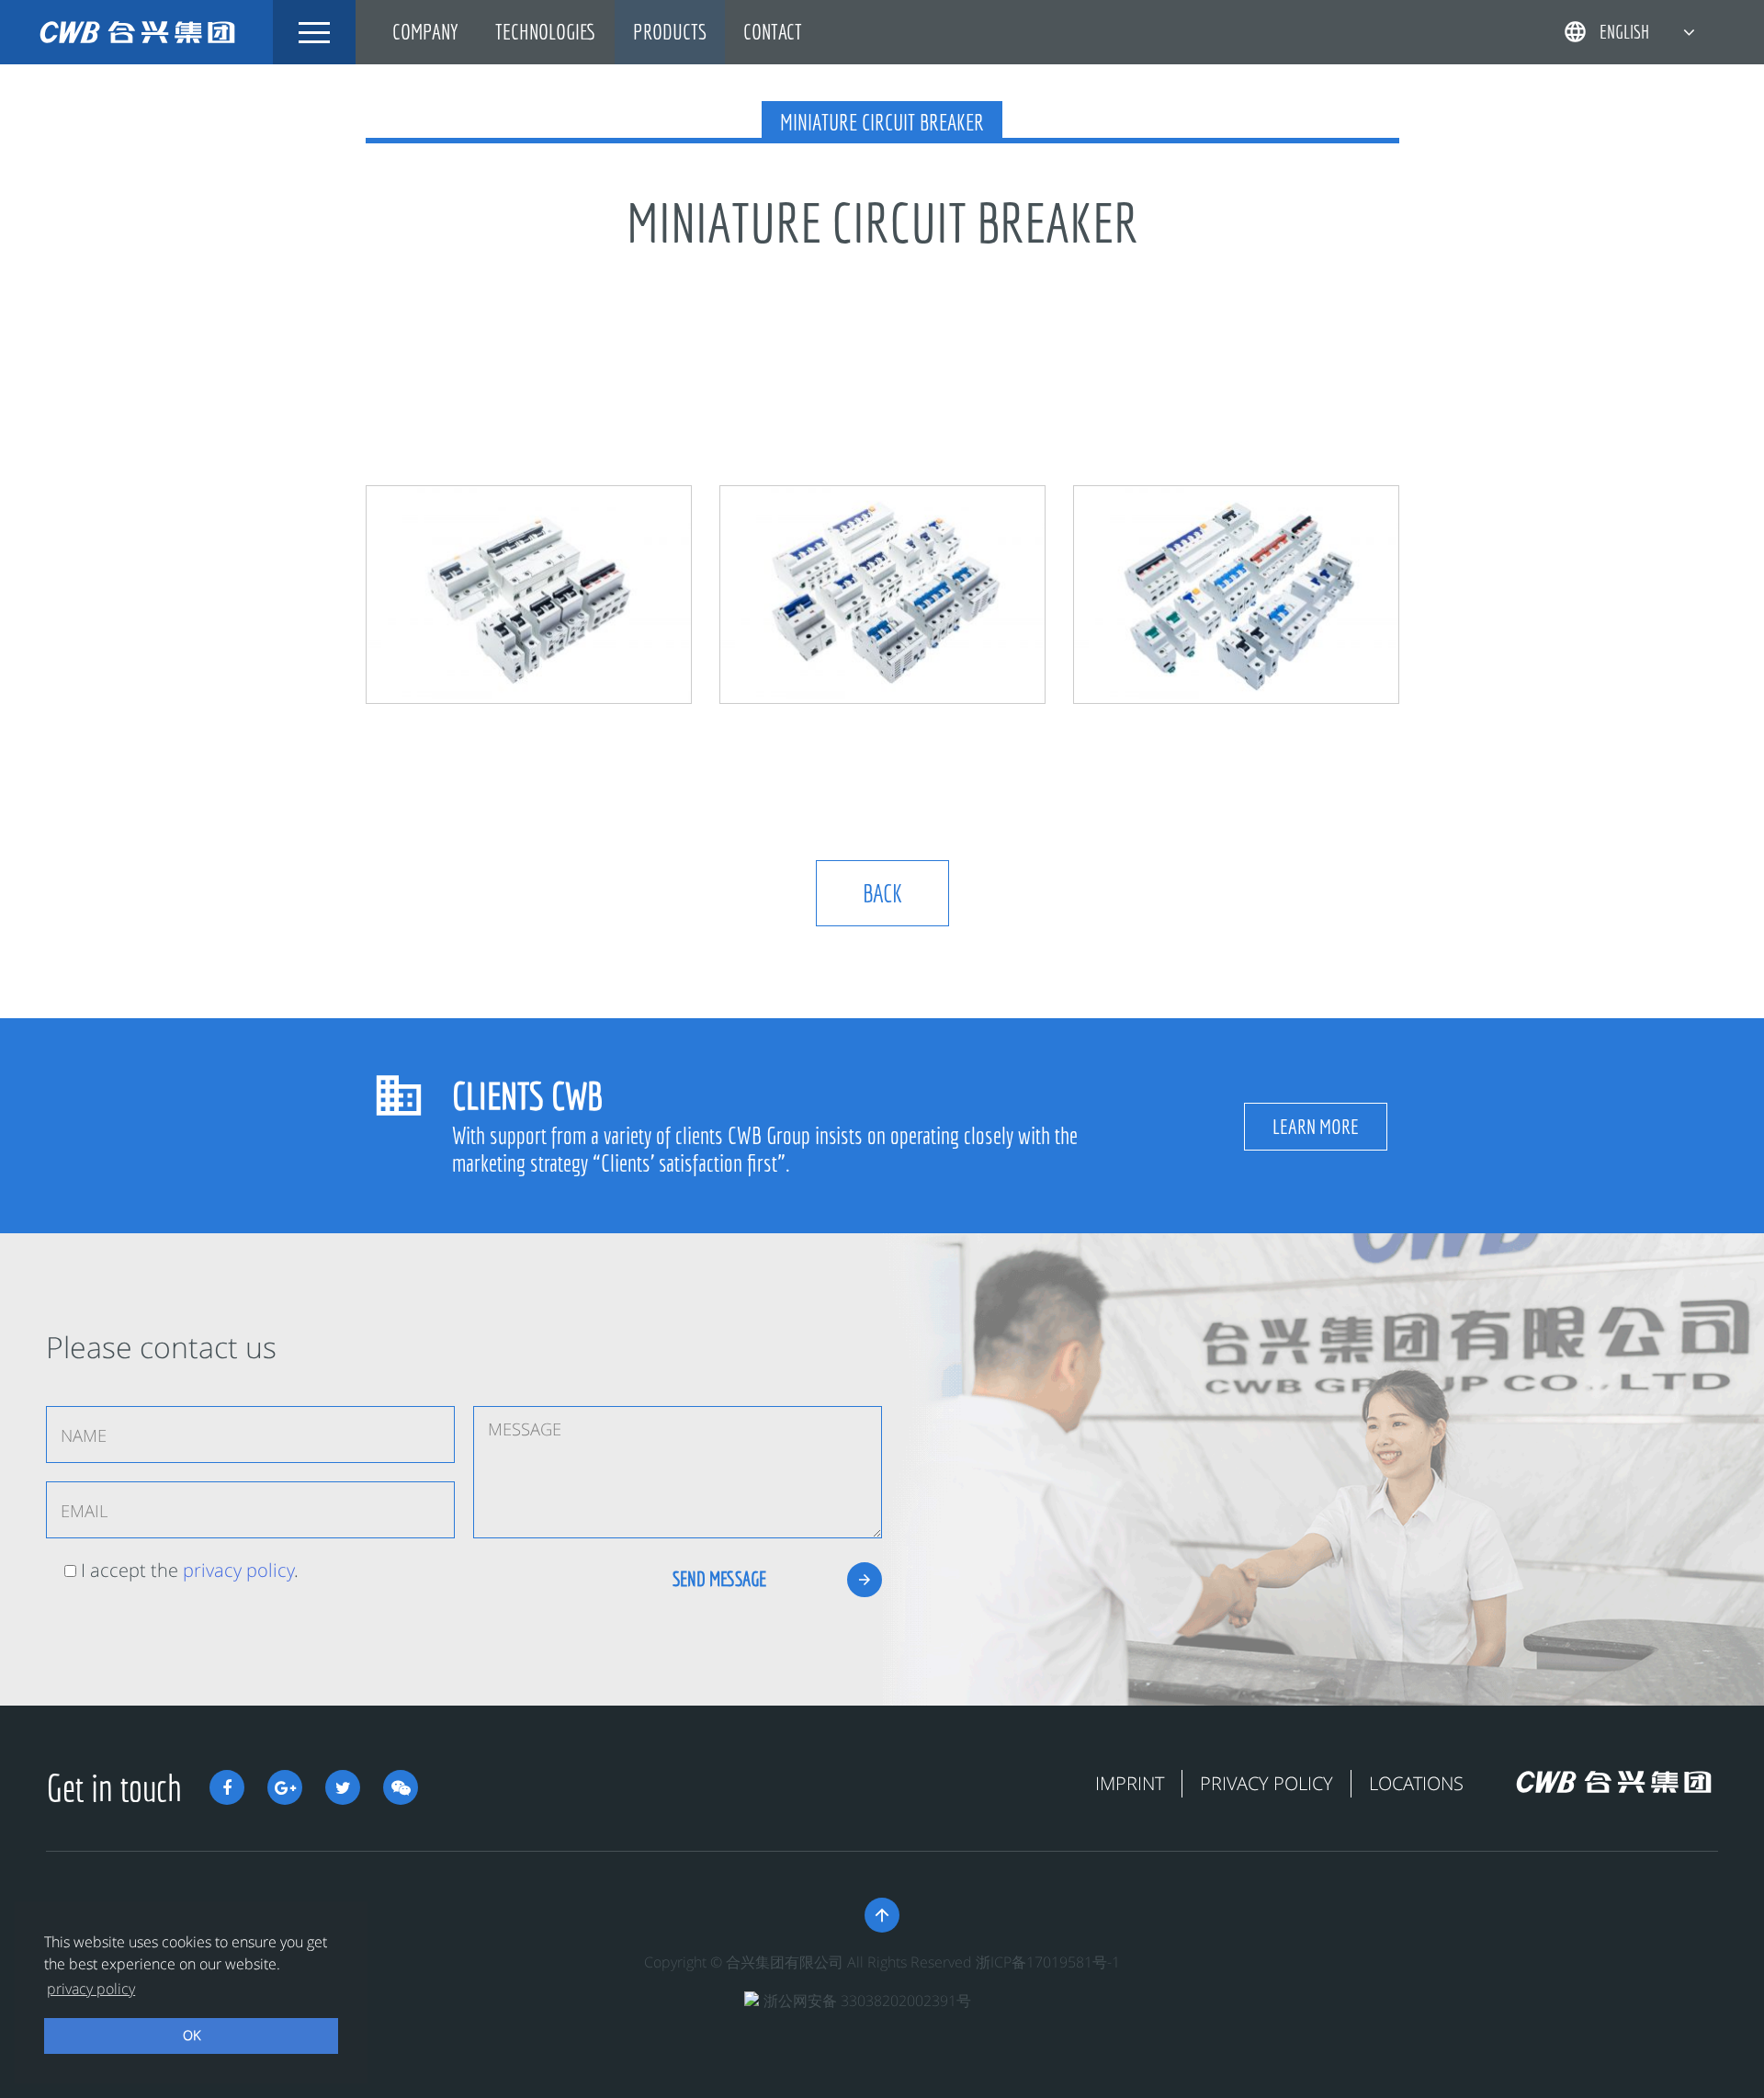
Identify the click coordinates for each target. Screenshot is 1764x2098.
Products (670, 32)
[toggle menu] (314, 32)
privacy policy (238, 1570)
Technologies (546, 32)
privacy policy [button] (91, 1989)
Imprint (1130, 1783)
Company (425, 32)
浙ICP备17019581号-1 (1048, 1962)
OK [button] (192, 2035)
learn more (1316, 1126)
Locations (1416, 1783)
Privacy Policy (1266, 1783)
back (882, 893)
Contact (773, 32)
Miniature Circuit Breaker (882, 122)
